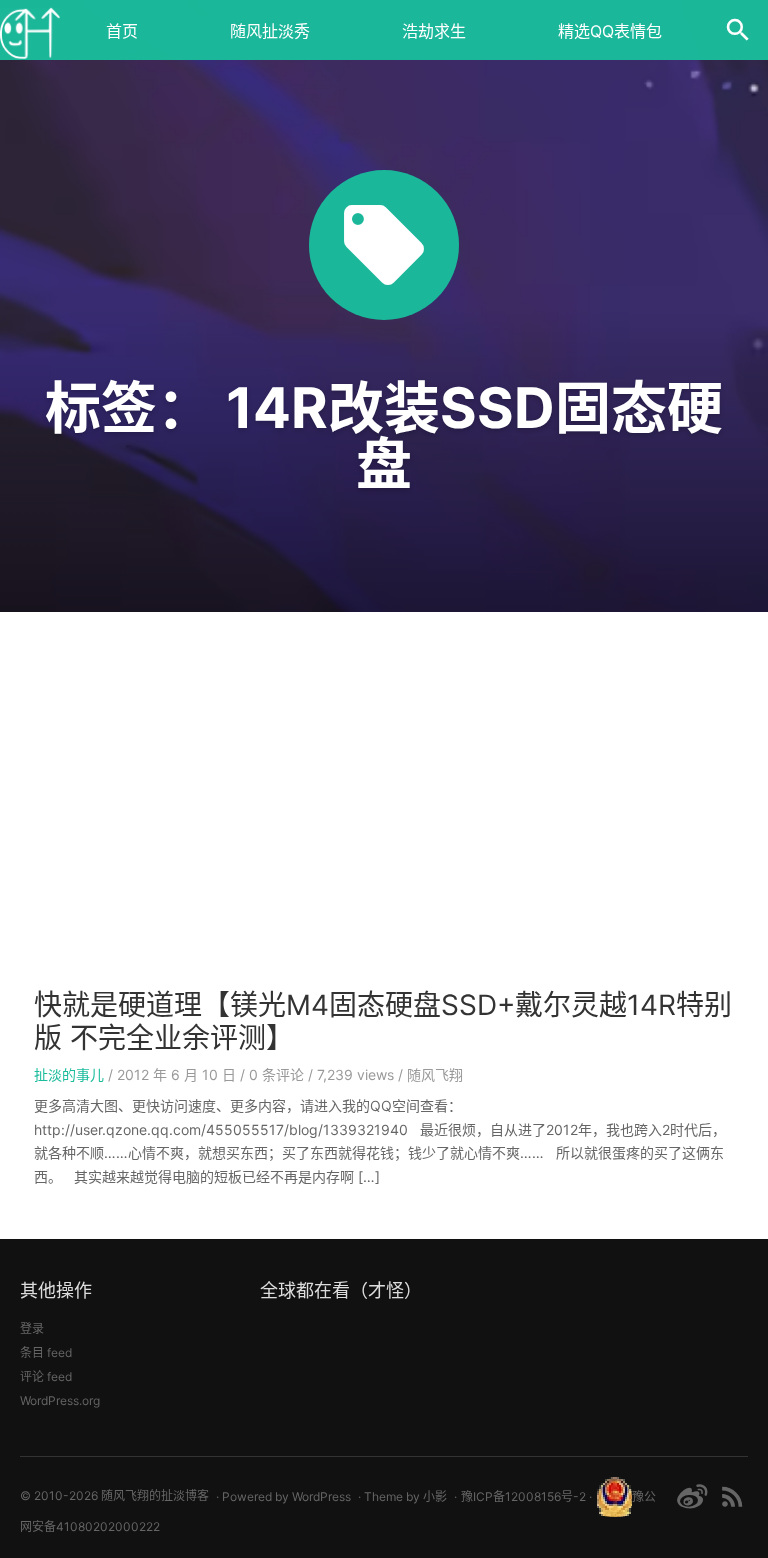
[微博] (692, 1496)
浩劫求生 (434, 31)
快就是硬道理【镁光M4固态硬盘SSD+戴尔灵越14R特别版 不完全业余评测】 (383, 1022)
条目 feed (46, 1352)
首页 (122, 31)
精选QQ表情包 (610, 31)
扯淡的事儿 (69, 1074)
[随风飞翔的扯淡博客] (30, 30)
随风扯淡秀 (270, 31)
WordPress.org (60, 1400)
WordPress (321, 1496)
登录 (32, 1328)
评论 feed (46, 1376)
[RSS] (732, 1496)
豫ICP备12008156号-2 (523, 1496)
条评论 (276, 1074)
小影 (435, 1496)
